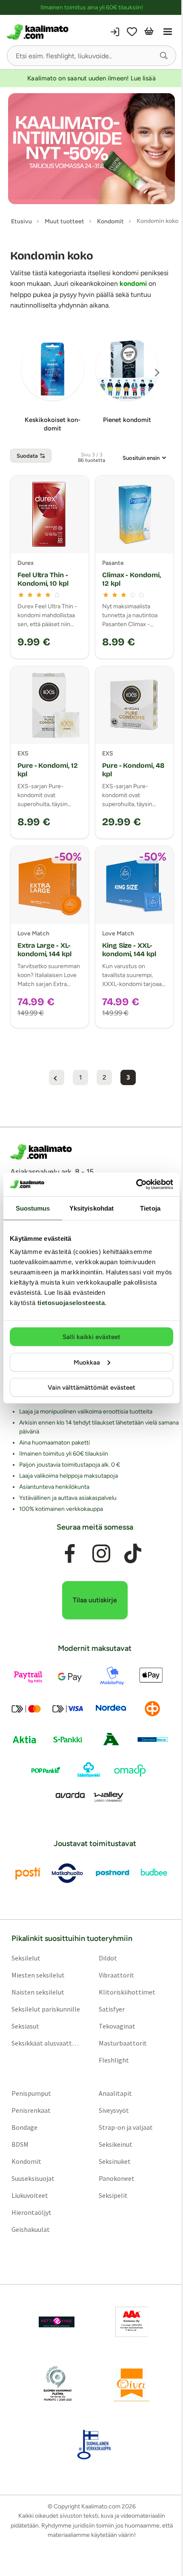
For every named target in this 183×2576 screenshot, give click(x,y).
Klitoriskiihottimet (127, 1992)
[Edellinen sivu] (57, 1077)
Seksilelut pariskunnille (46, 2009)
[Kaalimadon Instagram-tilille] (101, 1554)
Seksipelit (113, 2195)
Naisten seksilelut (38, 1992)
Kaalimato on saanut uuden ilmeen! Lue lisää (91, 78)
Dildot (108, 1958)
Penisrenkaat (31, 2110)
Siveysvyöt (114, 2110)
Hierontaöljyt (31, 2212)
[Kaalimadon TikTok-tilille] (133, 1554)
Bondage (24, 2127)
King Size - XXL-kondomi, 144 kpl (129, 950)
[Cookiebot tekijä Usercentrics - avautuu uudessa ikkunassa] (136, 1185)
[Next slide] (157, 373)
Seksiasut (25, 2026)
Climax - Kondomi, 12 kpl (132, 579)
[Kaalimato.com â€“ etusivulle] (41, 1152)
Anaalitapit (115, 2093)
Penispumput (31, 2093)
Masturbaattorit (123, 2043)
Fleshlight (114, 2060)
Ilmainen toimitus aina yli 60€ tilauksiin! (92, 7)
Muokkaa (87, 1362)
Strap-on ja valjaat (126, 2127)
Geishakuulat (31, 2229)
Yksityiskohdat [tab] (91, 1208)
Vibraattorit (116, 1975)
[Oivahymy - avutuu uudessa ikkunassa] (132, 2383)
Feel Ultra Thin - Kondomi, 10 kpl (43, 579)
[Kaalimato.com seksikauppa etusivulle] (48, 32)
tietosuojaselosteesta (71, 1303)
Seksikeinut (116, 2144)
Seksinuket (115, 2161)
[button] (164, 56)
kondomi (133, 284)
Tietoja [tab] (150, 1208)
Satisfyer (112, 2009)
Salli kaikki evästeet (91, 1337)
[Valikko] (168, 32)
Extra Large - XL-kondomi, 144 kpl (44, 950)
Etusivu (21, 221)
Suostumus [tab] (33, 1208)
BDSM (20, 2144)
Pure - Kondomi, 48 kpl (133, 770)
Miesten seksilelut (38, 1975)
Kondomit (26, 2161)
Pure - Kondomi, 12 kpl (48, 770)
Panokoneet (117, 2178)
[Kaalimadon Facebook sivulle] (70, 1554)
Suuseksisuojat (33, 2178)
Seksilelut (26, 1958)
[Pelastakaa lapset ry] (57, 2322)
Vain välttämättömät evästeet (91, 1388)
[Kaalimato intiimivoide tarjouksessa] (91, 149)
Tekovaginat (117, 2026)
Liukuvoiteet (30, 2195)
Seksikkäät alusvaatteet (46, 2043)
